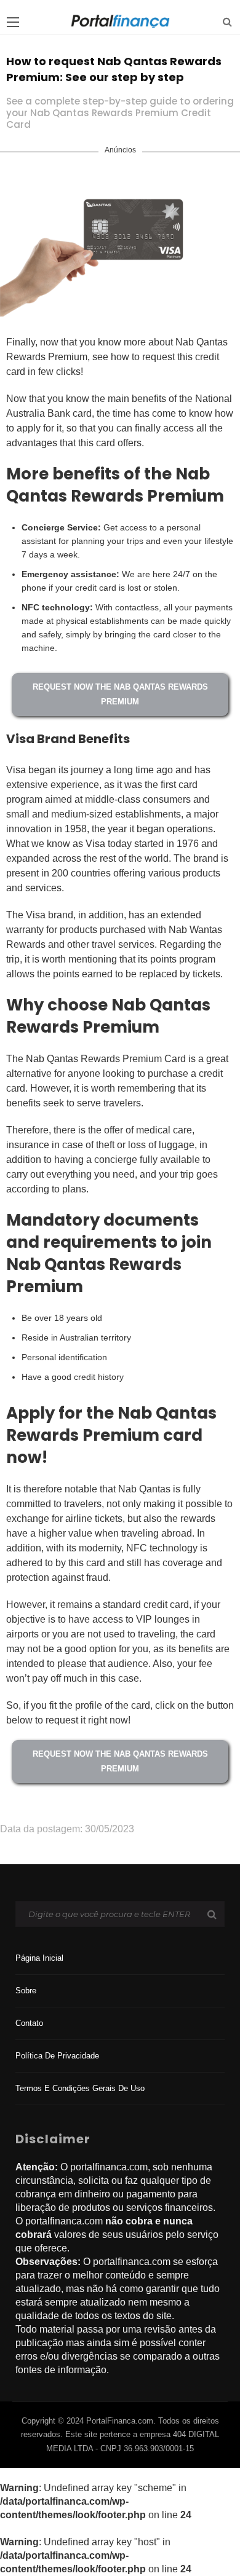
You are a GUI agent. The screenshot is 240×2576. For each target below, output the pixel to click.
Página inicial (39, 1958)
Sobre (26, 1991)
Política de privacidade (57, 2056)
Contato (29, 2023)
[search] (227, 22)
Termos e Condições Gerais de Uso (80, 2088)
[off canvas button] (13, 22)
